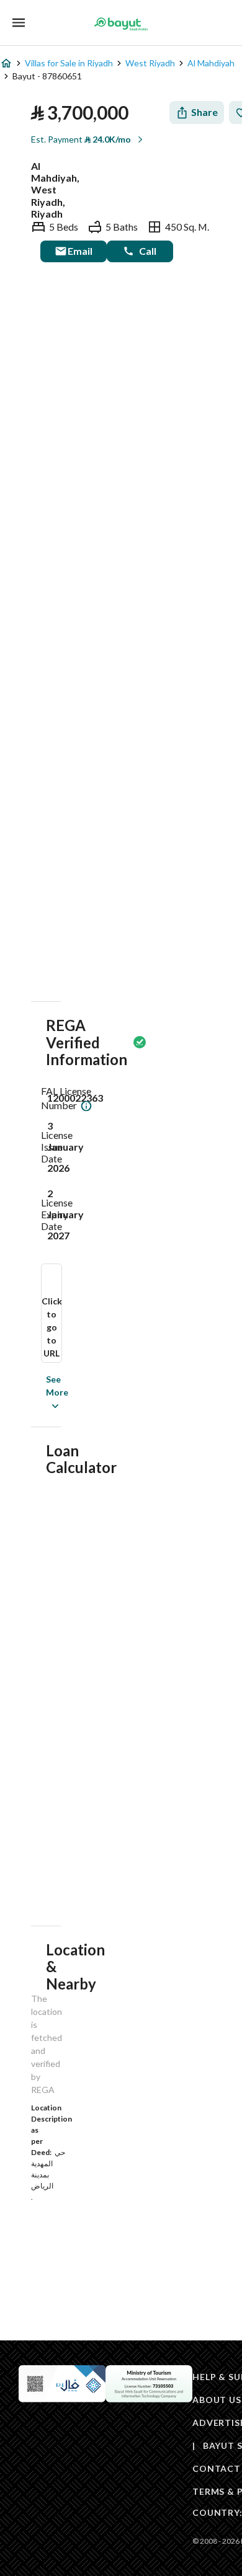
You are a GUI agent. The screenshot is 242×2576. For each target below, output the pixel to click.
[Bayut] (121, 24)
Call (148, 251)
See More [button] (38, 1392)
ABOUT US (217, 2400)
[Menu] (19, 23)
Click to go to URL (52, 1327)
